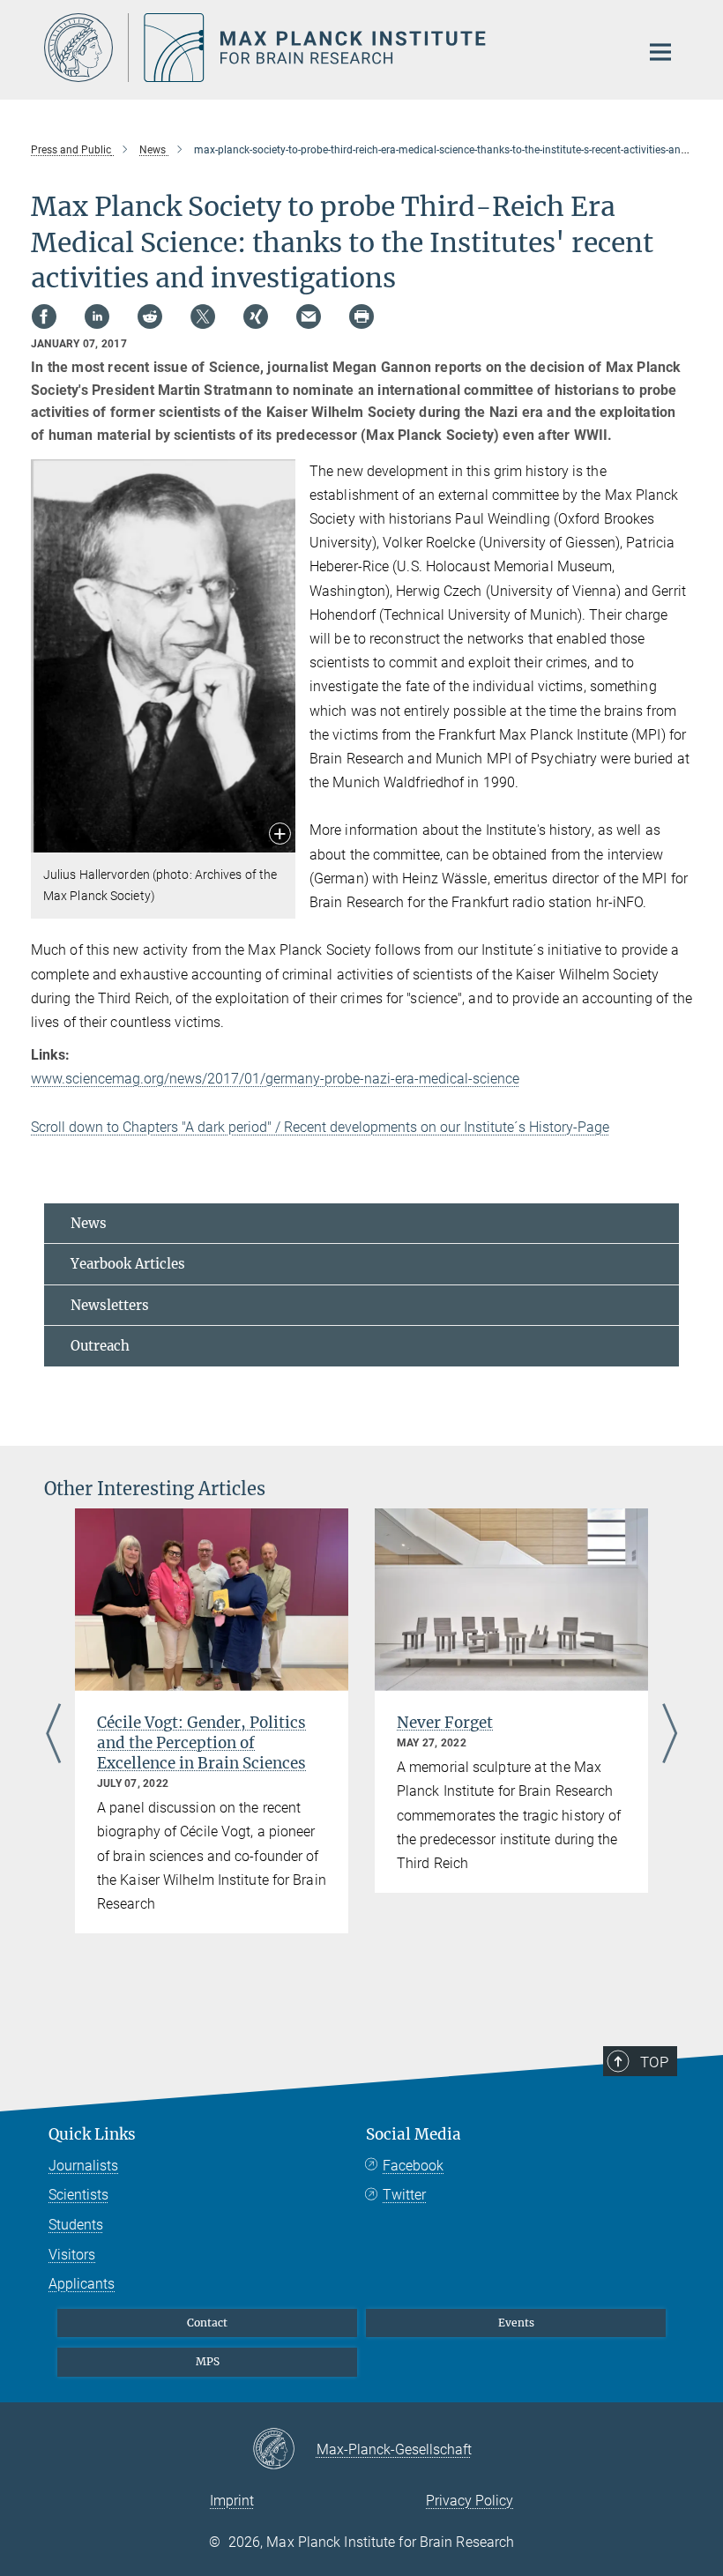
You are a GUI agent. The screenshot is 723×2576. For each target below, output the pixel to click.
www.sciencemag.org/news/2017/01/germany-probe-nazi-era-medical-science (275, 1079)
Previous (53, 1735)
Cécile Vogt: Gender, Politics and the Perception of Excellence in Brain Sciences (201, 1743)
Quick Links (92, 2134)
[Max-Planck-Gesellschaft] (284, 2450)
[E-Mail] (309, 316)
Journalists (83, 2166)
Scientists (78, 2195)
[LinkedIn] (97, 316)
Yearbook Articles (128, 1264)
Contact (207, 2323)
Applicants (82, 2284)
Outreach (100, 1346)
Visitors (72, 2255)
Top (654, 2062)
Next (670, 1735)
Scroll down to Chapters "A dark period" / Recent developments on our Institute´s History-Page (320, 1127)
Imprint (232, 2501)
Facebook (413, 2166)
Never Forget (445, 1723)
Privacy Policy (470, 2501)
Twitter (404, 2195)
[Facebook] (44, 316)
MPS (208, 2361)
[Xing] (256, 316)
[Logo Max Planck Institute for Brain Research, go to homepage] (331, 48)
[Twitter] (203, 316)
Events (516, 2323)
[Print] (361, 316)
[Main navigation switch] (660, 52)
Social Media (414, 2134)
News (89, 1223)
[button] (280, 835)
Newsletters (110, 1305)
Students (76, 2225)
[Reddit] (150, 316)
